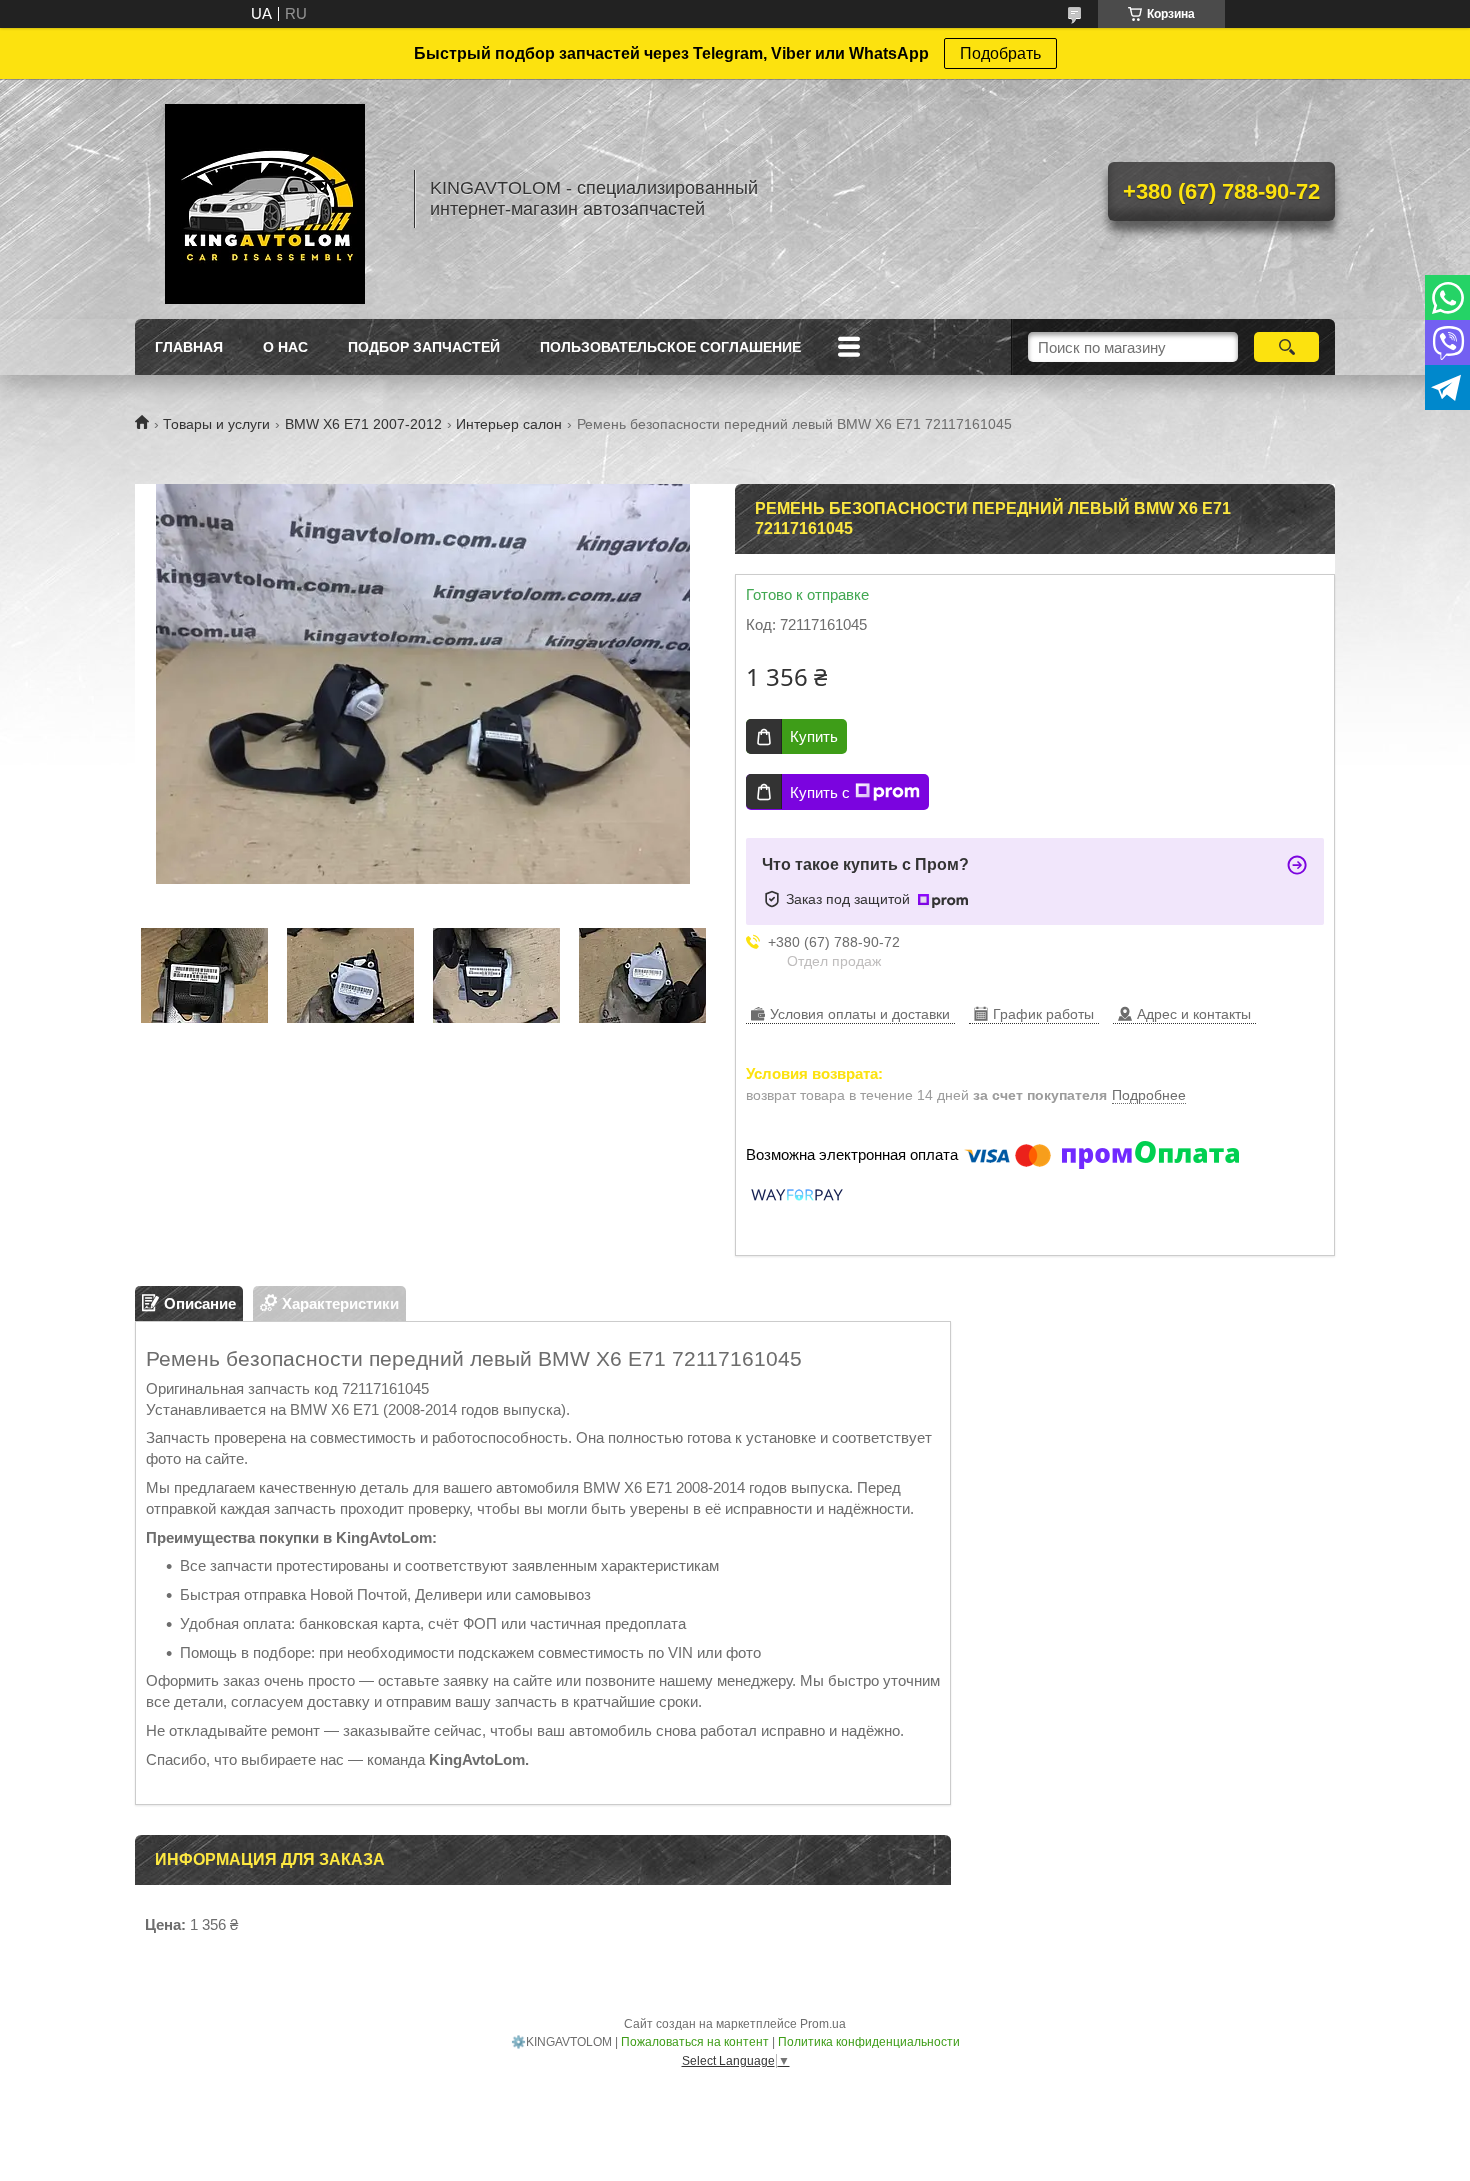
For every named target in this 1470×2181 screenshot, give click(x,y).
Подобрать (1000, 53)
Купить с (820, 792)
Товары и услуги (216, 424)
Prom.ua (823, 2024)
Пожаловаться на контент (695, 2042)
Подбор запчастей (424, 347)
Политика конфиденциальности (869, 2042)
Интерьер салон (509, 424)
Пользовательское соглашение (670, 347)
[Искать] (1286, 347)
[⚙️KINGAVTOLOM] (265, 199)
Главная (189, 347)
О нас (285, 347)
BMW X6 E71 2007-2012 (363, 424)
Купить (814, 736)
